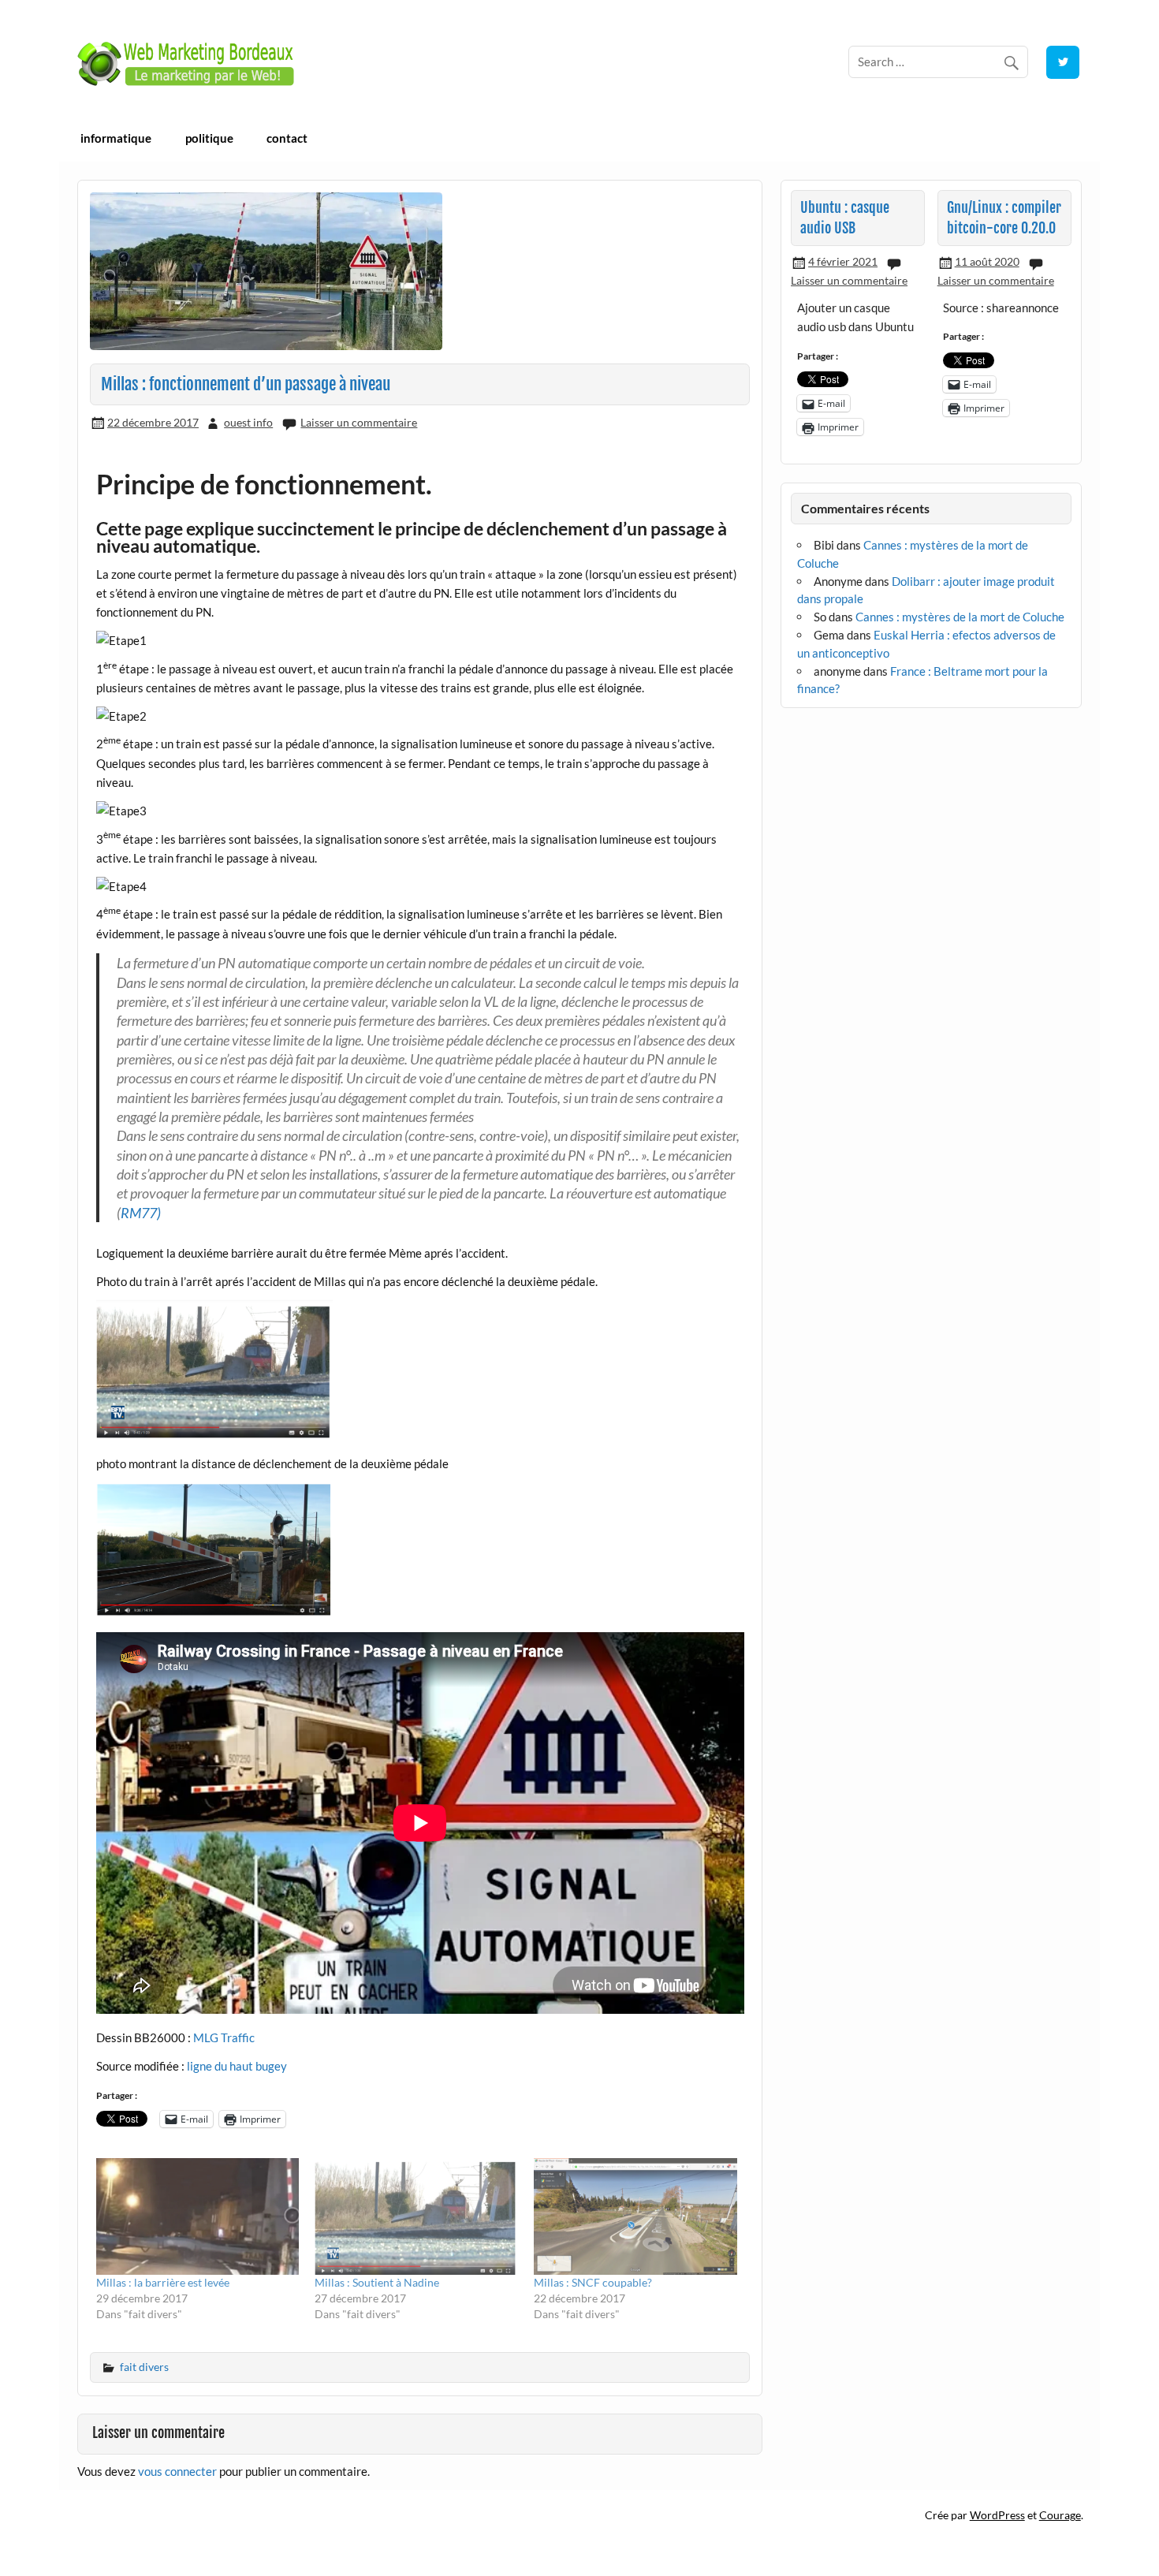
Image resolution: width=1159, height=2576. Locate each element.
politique (209, 138)
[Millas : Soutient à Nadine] (416, 2216)
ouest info (248, 422)
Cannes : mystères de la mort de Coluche (960, 617)
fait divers (144, 2367)
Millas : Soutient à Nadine (377, 2282)
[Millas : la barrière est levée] (198, 2216)
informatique (116, 138)
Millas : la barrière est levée (163, 2282)
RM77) (141, 1213)
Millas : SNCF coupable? (593, 2282)
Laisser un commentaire (359, 422)
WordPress (997, 2515)
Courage (1060, 2515)
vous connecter (177, 2471)
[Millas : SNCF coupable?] (635, 2216)
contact (287, 138)
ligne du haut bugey (237, 2066)
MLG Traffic (224, 2037)
